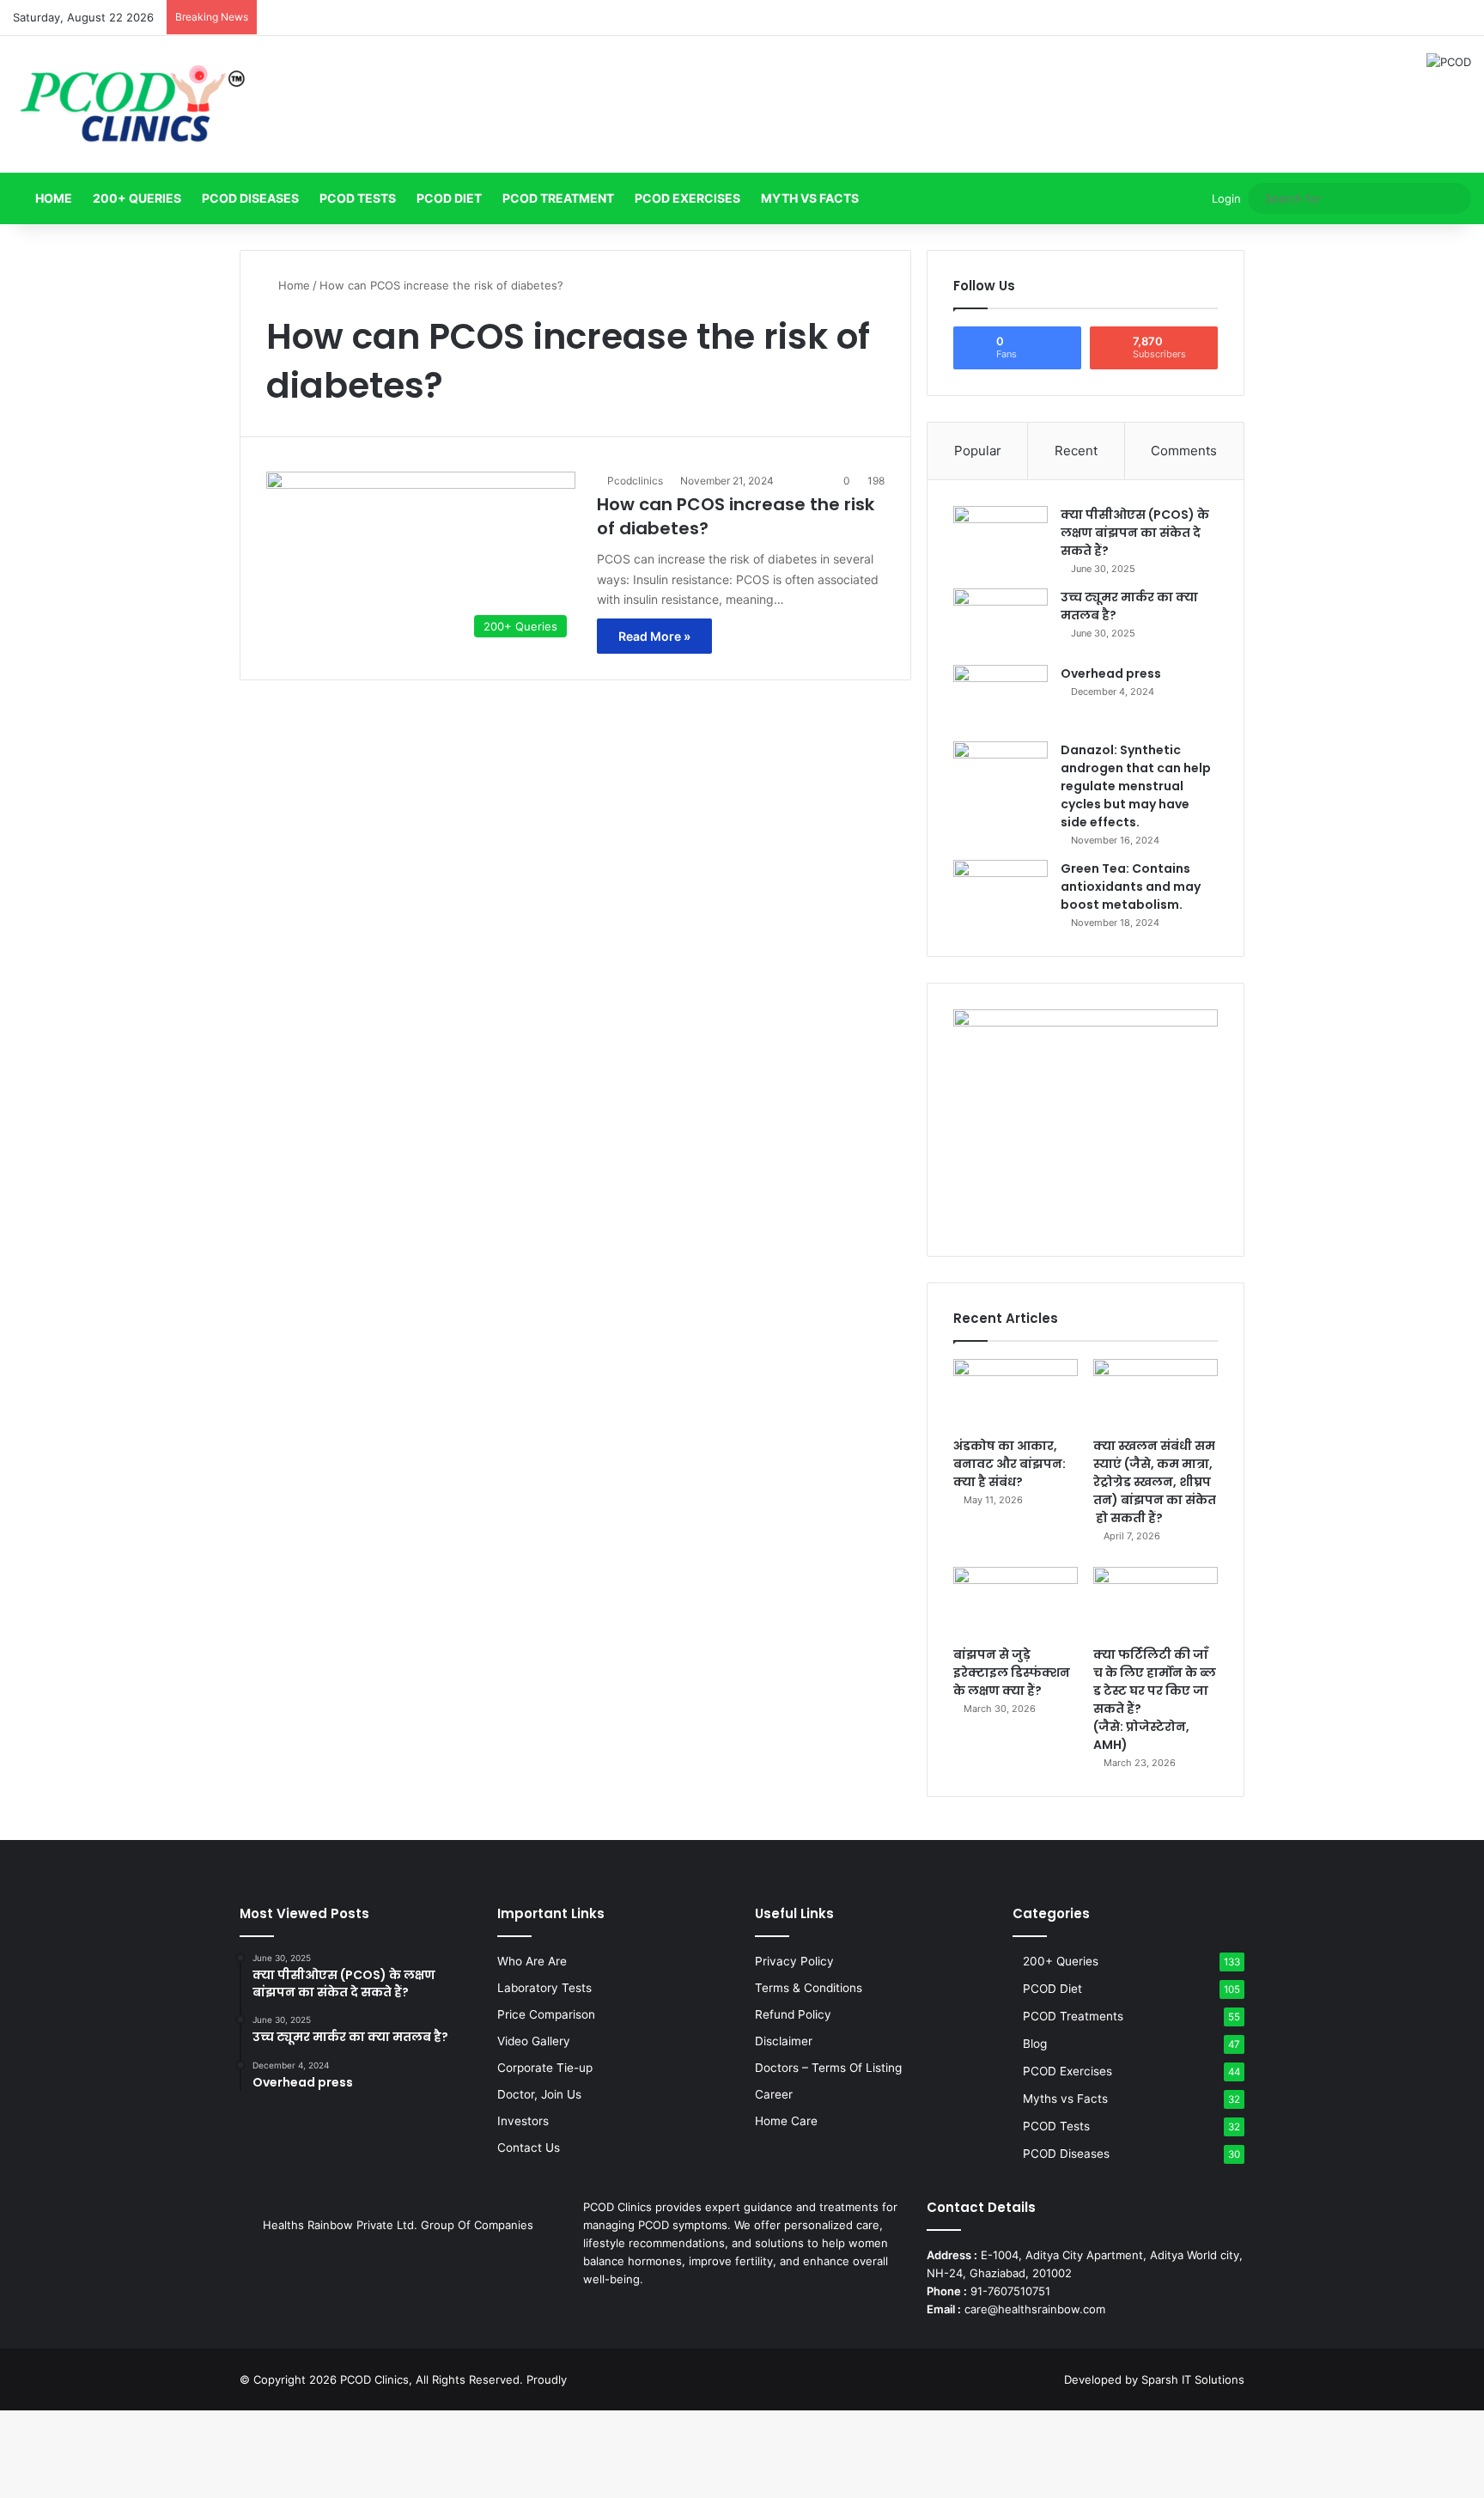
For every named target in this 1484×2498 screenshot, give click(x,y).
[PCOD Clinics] (131, 104)
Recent (1076, 451)
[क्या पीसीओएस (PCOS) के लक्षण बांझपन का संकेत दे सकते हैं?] (1000, 538)
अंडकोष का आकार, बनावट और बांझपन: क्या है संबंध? (1010, 1464)
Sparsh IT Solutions (1193, 2379)
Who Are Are (532, 1961)
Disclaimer (784, 2041)
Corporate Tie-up (545, 2068)
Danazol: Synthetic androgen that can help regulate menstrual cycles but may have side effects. (1136, 786)
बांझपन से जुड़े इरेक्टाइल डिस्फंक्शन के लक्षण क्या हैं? (1012, 1672)
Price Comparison (546, 2014)
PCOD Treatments (1073, 2016)
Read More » (654, 636)
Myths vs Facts (1065, 2099)
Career (774, 2094)
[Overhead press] (1000, 697)
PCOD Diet (449, 198)
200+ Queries (137, 198)
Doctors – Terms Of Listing (828, 2068)
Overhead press (1111, 673)
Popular (978, 451)
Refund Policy (793, 2014)
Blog (1035, 2044)
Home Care (786, 2121)
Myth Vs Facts (810, 198)
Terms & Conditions (809, 1988)
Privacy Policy (794, 1961)
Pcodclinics (635, 481)
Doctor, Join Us (539, 2094)
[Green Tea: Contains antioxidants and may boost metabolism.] (1000, 892)
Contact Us (529, 2148)
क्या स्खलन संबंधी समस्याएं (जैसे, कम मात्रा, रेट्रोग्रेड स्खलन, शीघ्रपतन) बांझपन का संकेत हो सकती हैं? (1155, 1482)
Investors (523, 2121)
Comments (1184, 451)
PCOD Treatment (558, 198)
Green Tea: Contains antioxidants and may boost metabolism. (1131, 886)
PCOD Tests (358, 198)
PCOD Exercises (687, 198)
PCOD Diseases (250, 198)
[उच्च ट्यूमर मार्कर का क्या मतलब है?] (1000, 621)
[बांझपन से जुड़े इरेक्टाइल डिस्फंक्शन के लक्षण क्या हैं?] (1016, 1602)
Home (52, 198)
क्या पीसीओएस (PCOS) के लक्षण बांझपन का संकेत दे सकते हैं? (1135, 533)
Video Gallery (534, 2041)
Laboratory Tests (544, 1988)
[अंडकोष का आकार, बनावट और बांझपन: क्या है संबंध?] (1016, 1394)
